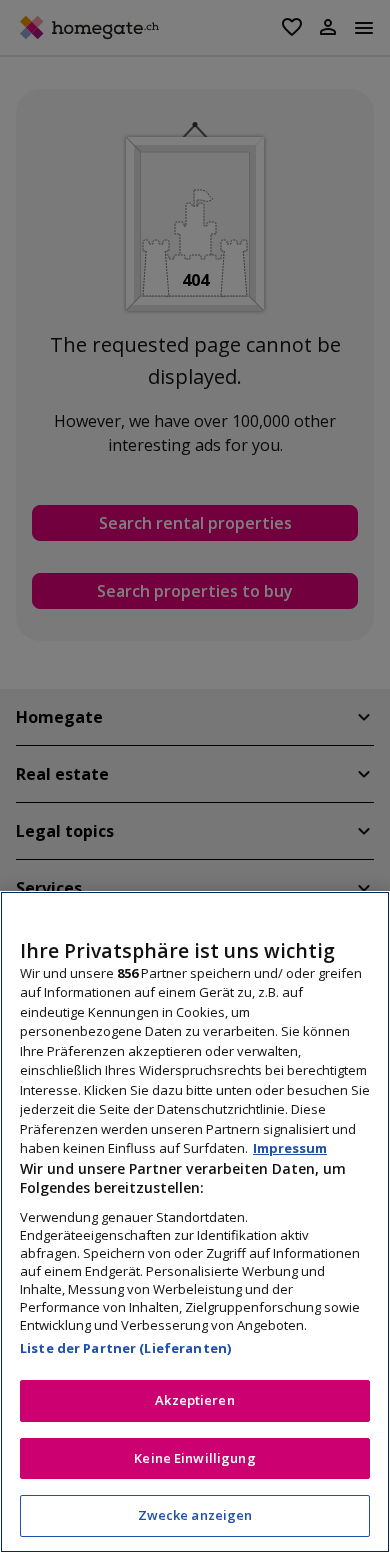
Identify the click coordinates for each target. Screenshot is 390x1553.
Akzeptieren (194, 1400)
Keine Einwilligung (194, 1458)
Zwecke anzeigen (195, 1515)
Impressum (290, 1148)
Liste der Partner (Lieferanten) (125, 1348)
